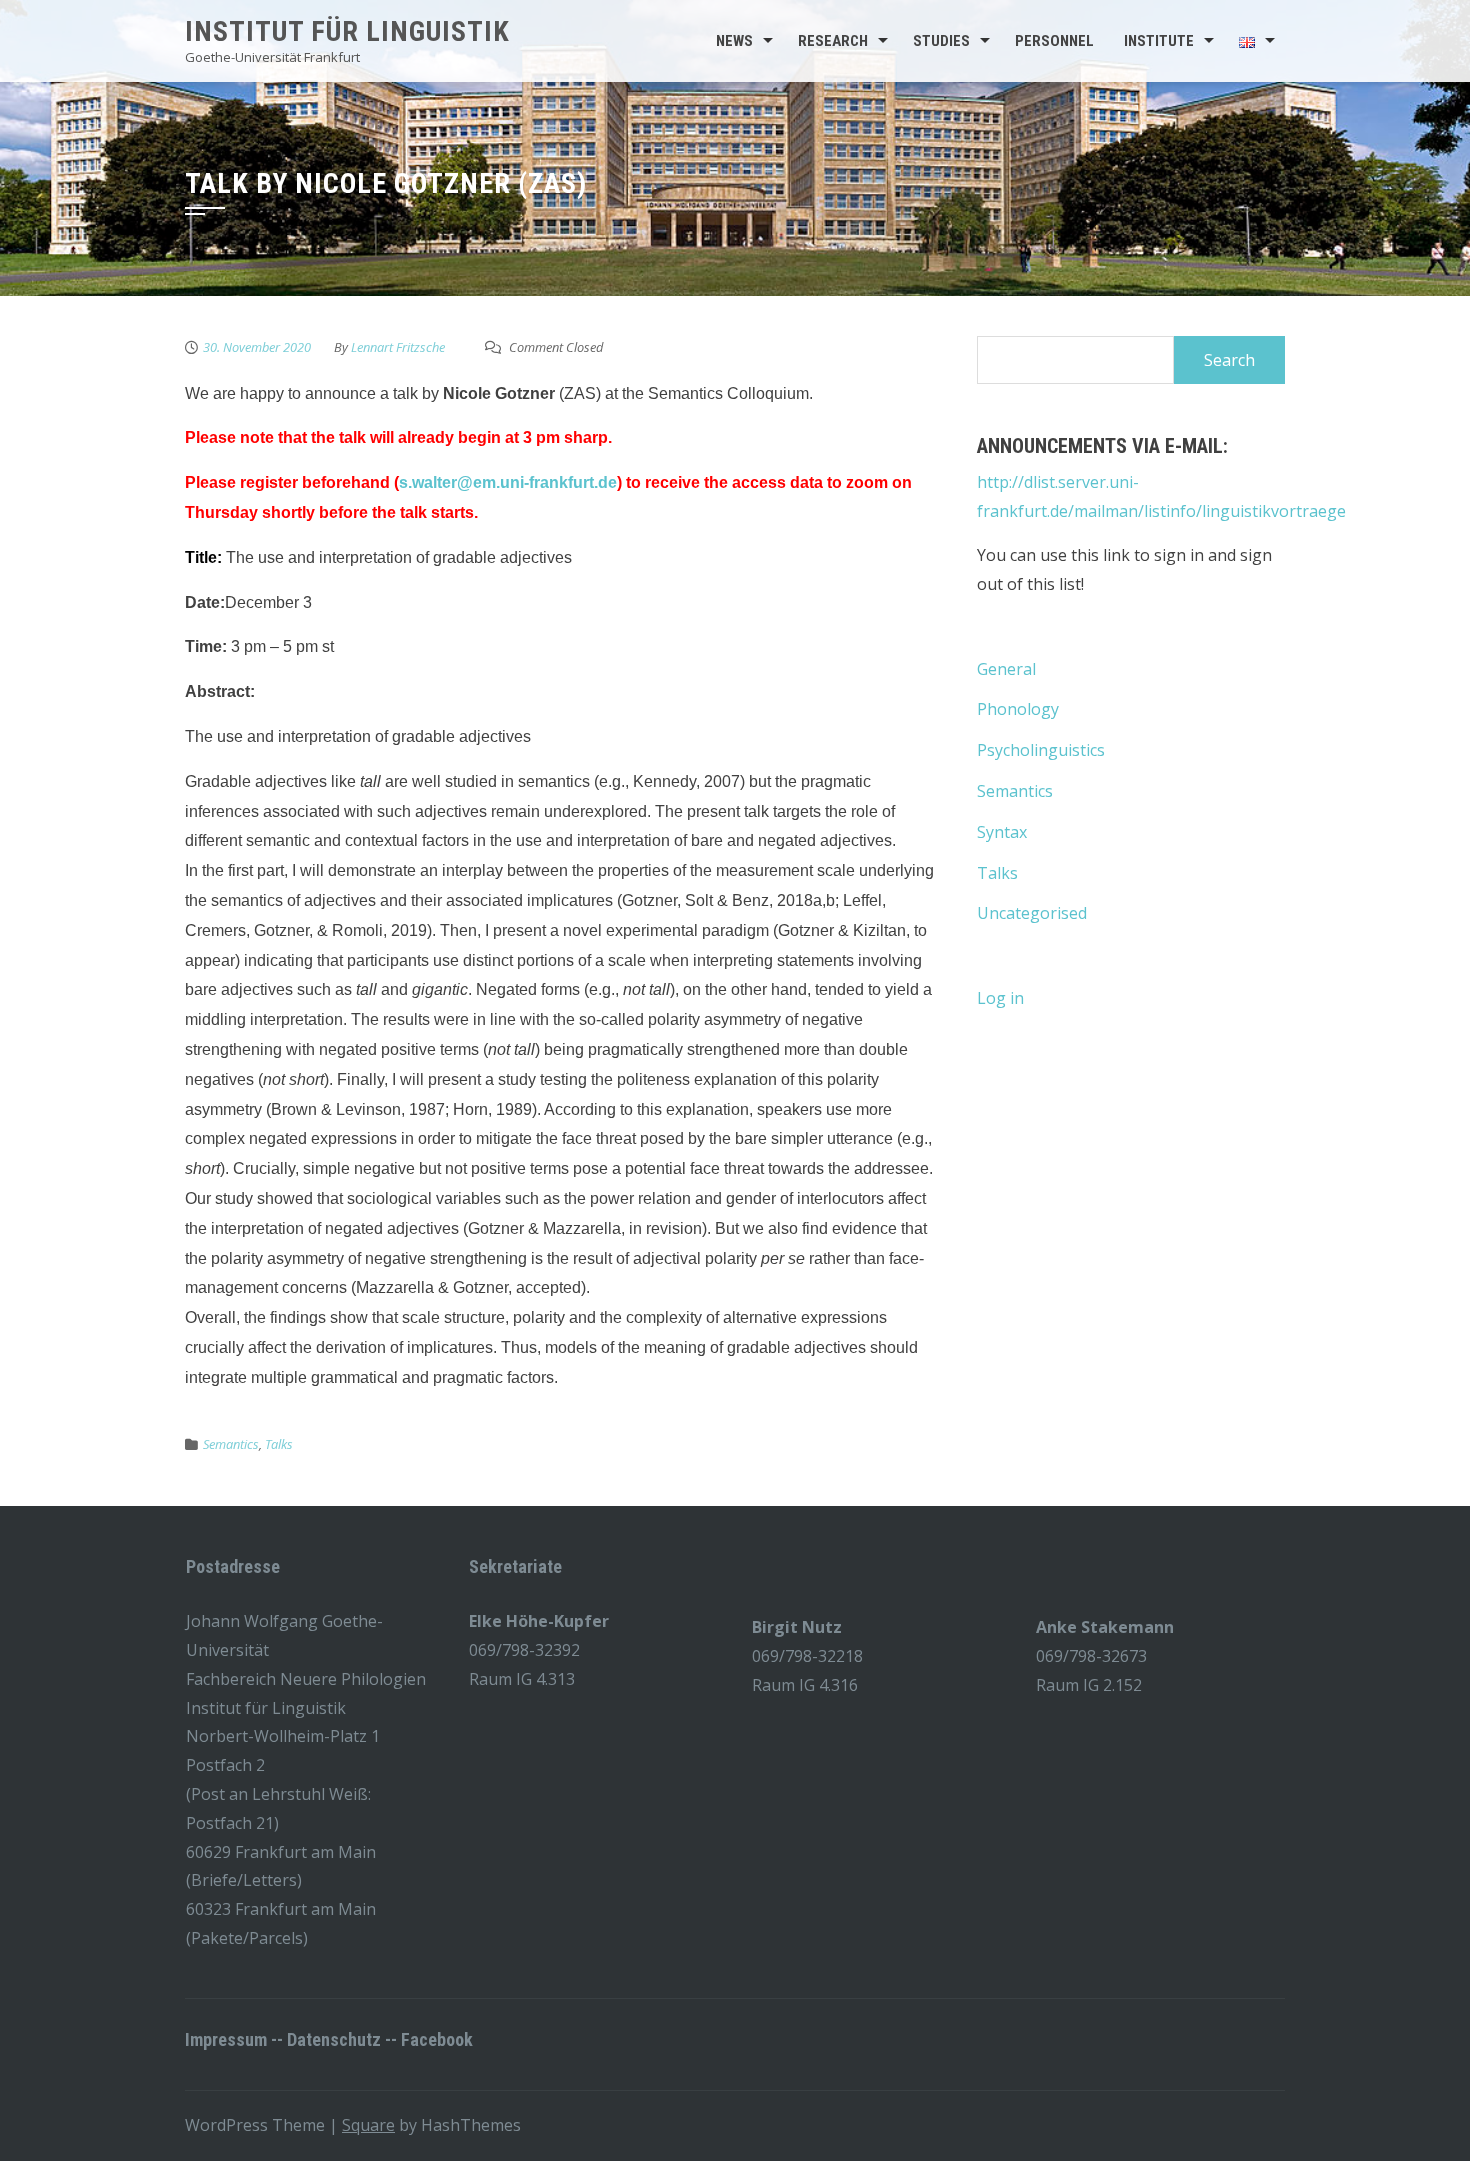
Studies (941, 41)
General (1006, 669)
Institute (1159, 41)
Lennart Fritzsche (398, 347)
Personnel (1054, 41)
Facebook (437, 2039)
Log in (1000, 998)
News (734, 41)
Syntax (1002, 832)
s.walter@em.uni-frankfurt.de (508, 482)
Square (368, 2125)
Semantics (231, 1444)
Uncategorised (1032, 913)
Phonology (1018, 709)
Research (833, 41)
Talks (279, 1444)
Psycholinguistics (1041, 750)
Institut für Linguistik (347, 31)
